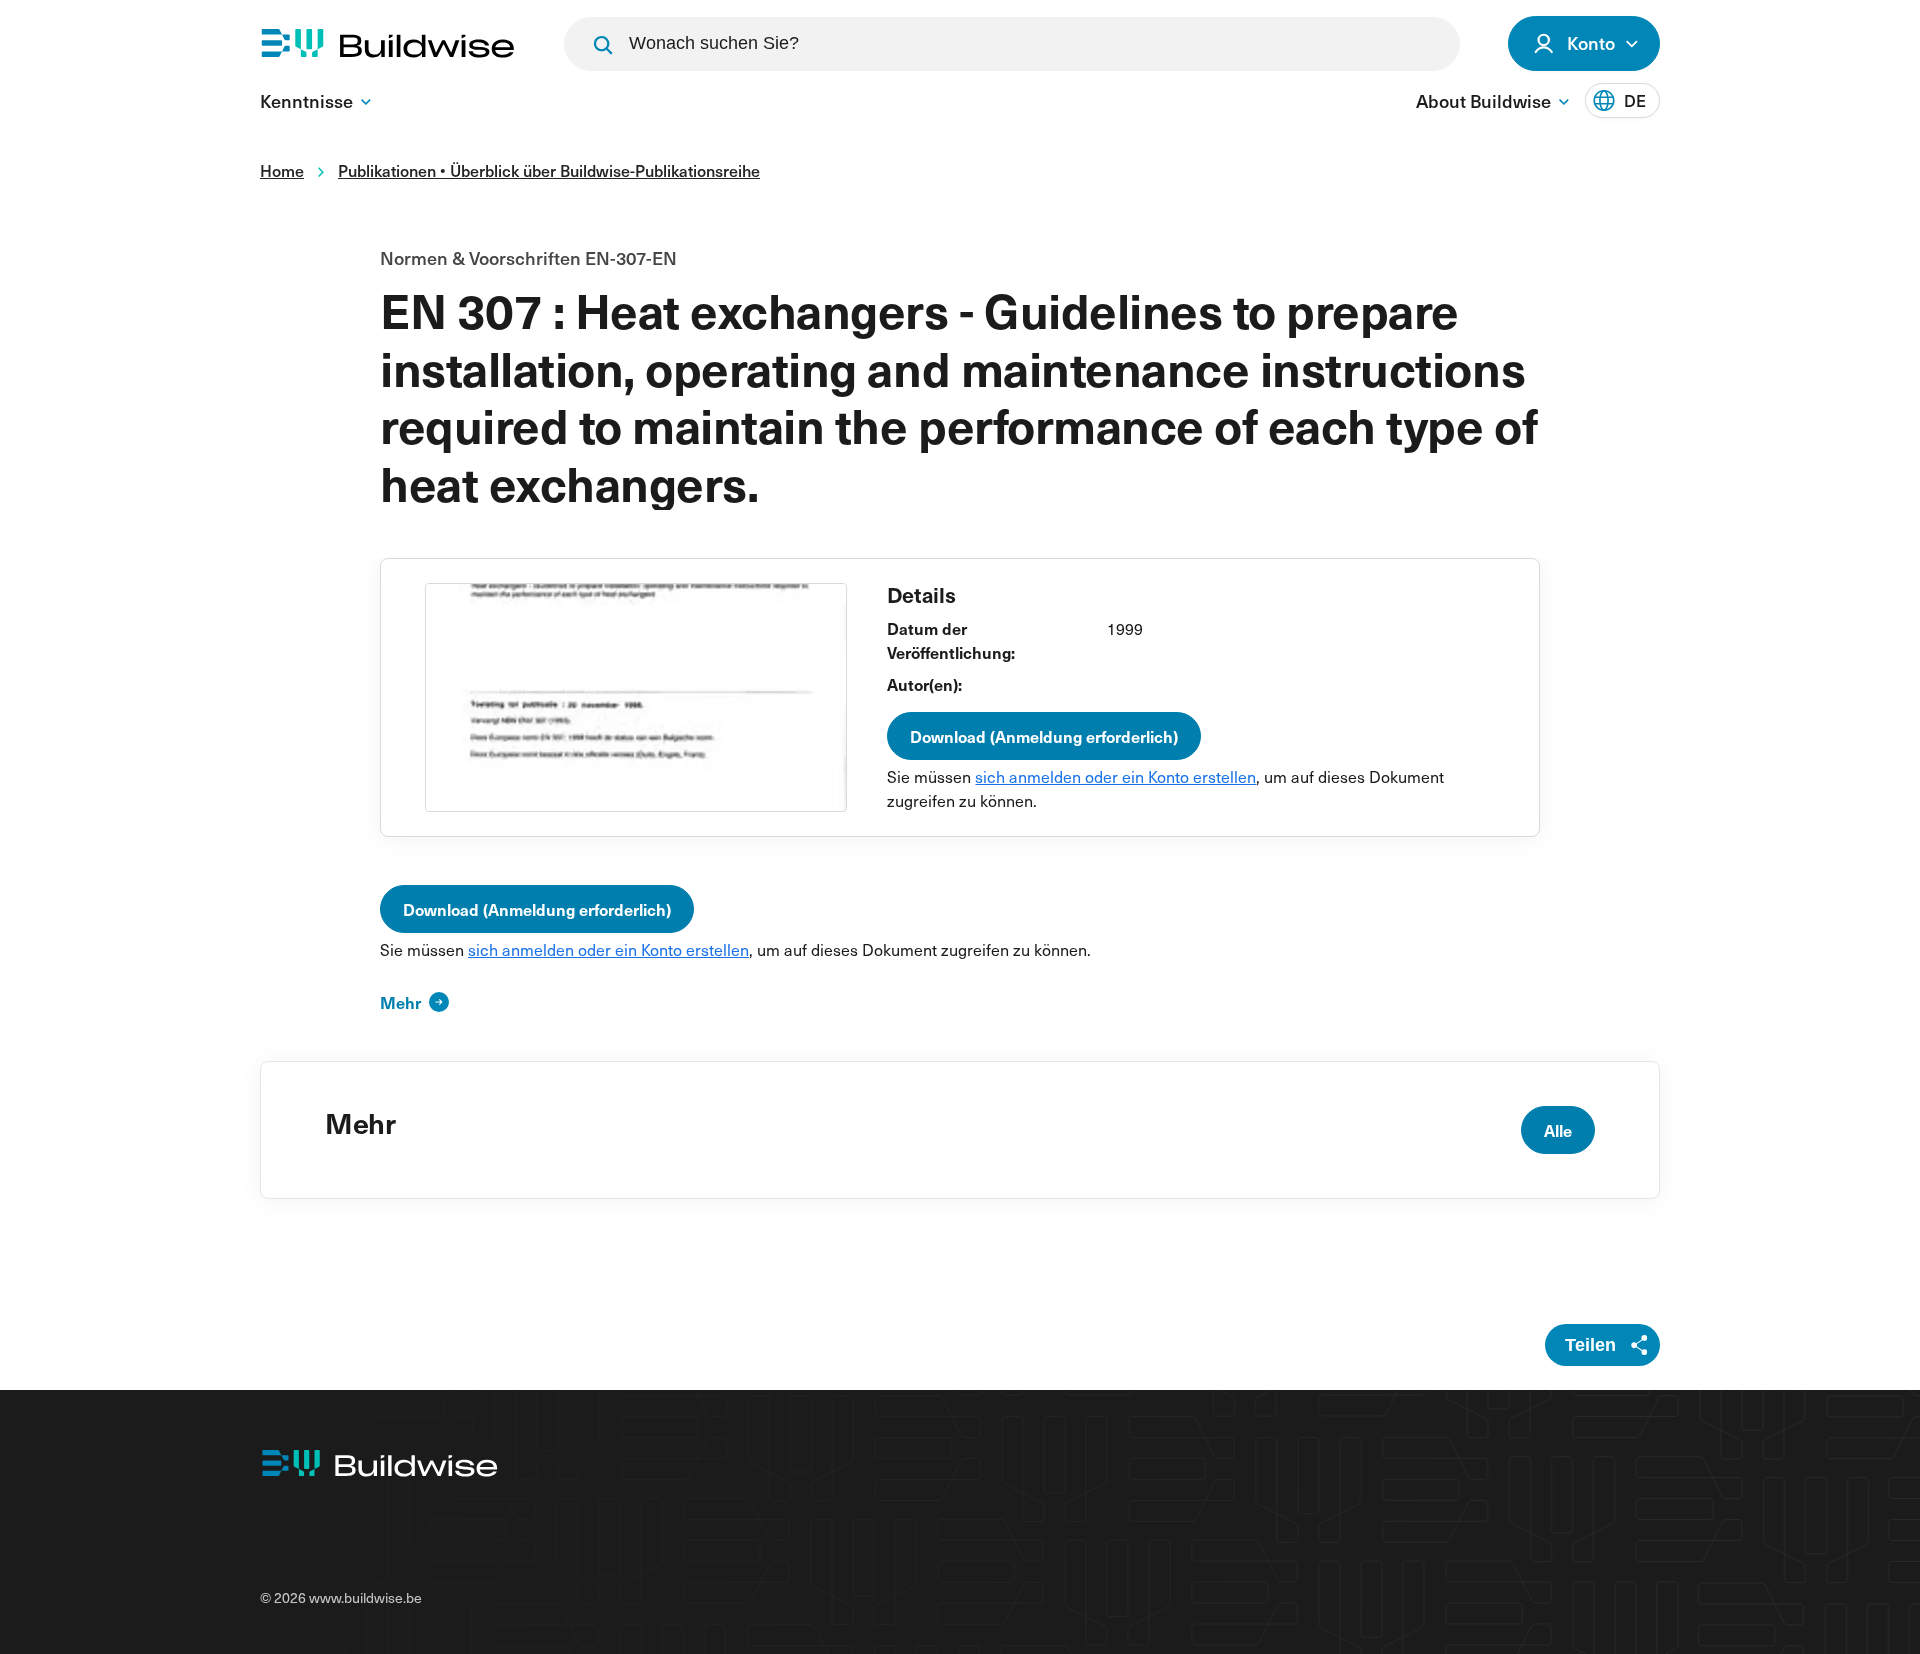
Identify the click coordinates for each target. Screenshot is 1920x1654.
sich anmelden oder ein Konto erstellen (1115, 776)
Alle (1558, 1130)
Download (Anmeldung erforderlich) (1044, 736)
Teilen (1590, 1345)
